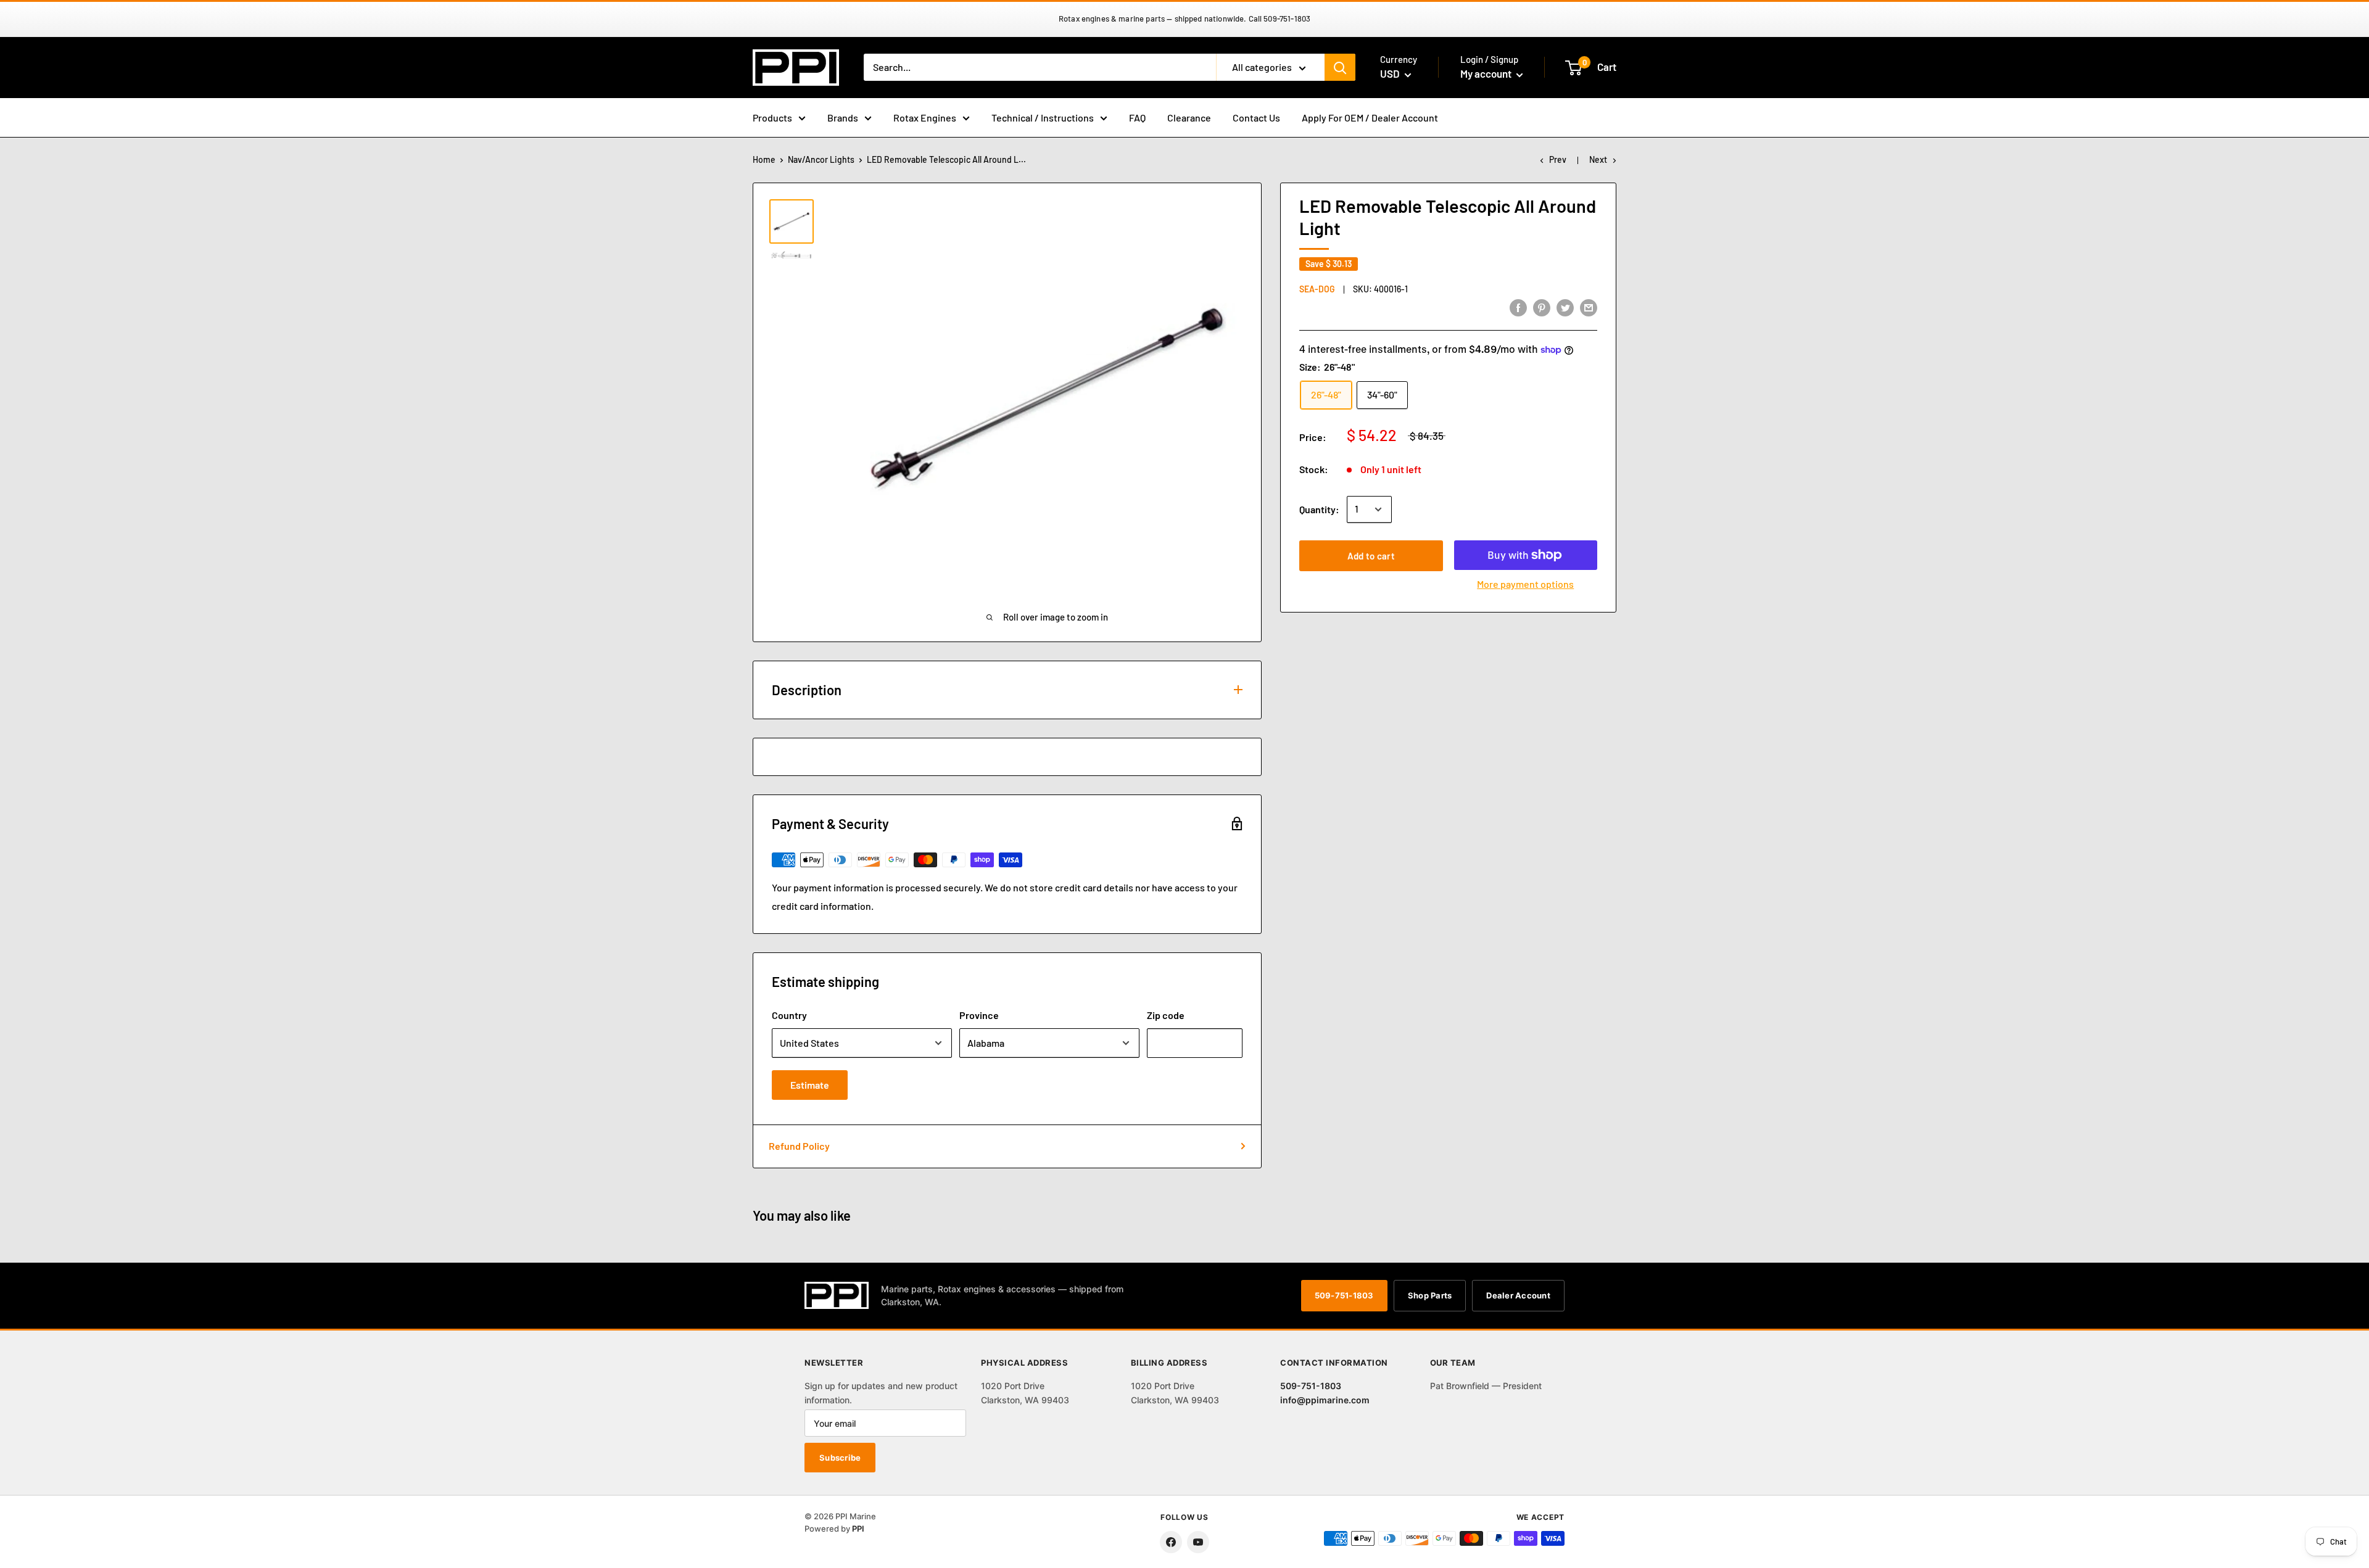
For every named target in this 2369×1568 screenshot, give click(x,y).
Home (764, 159)
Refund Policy (799, 1146)
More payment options (1525, 584)
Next (1598, 159)
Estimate (810, 1085)
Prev (1558, 159)
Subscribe (840, 1458)
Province (979, 1015)
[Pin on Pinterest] (1542, 307)
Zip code (1166, 1015)
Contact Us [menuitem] (1256, 118)
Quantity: (1319, 509)
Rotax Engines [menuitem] (925, 118)
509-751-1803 (1344, 1295)
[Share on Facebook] (1518, 307)
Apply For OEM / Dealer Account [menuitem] (1370, 118)
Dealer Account (1518, 1295)
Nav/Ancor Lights (821, 159)
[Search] (1340, 67)
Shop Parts (1430, 1295)
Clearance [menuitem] (1189, 118)
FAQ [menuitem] (1137, 118)
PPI (858, 1529)
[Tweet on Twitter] (1565, 307)
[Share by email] (1589, 307)
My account (1487, 73)
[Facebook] (1171, 1542)
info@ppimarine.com (1325, 1400)
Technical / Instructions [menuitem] (1043, 118)
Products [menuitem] (772, 118)
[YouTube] (1198, 1542)
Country (789, 1015)
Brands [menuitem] (843, 118)
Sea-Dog (1317, 289)
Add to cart (1371, 556)
